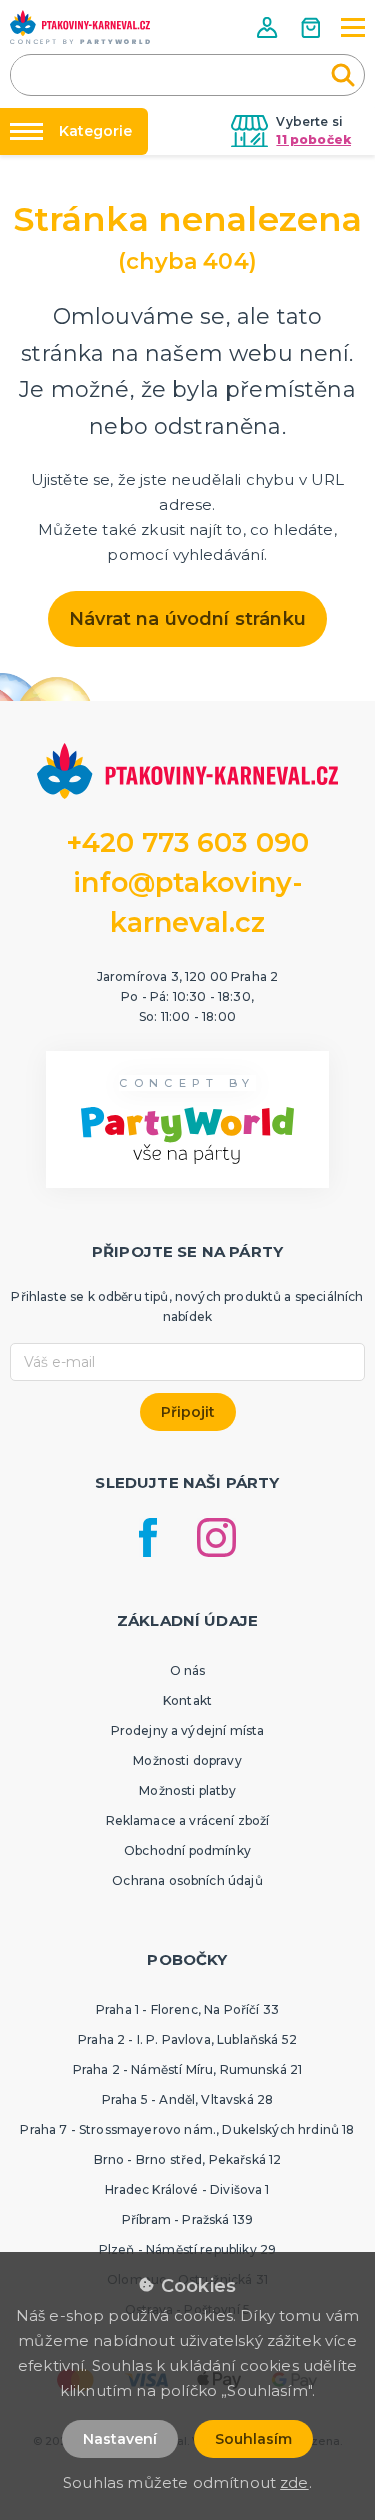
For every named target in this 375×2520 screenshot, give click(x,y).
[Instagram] (216, 1537)
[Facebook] (148, 1537)
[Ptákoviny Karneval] (80, 27)
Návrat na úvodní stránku (187, 619)
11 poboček (313, 139)
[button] (269, 27)
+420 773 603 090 (188, 842)
